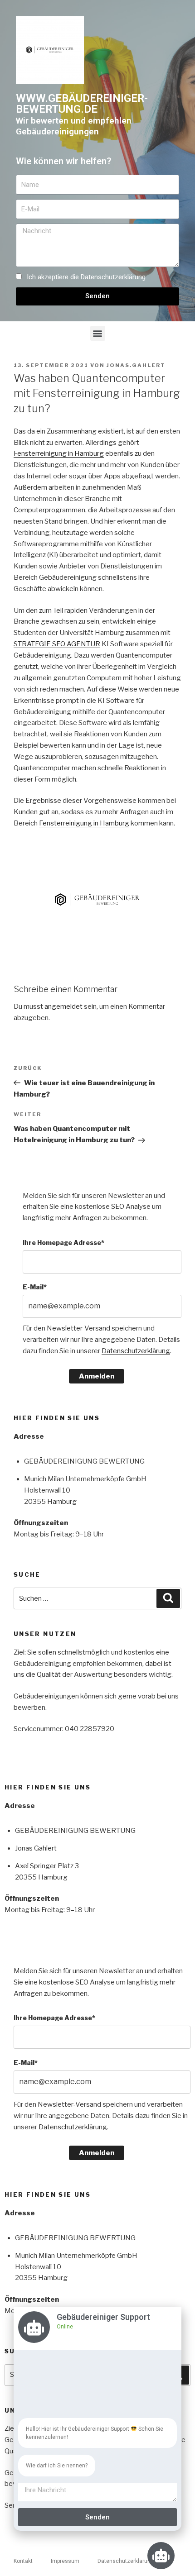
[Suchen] (168, 1598)
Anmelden (97, 1376)
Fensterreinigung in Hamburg (59, 453)
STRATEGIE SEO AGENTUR (57, 644)
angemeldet (63, 1007)
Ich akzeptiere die (86, 277)
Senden (97, 2517)
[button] (98, 333)
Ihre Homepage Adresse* (63, 1243)
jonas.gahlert (136, 365)
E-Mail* (35, 1287)
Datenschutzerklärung (113, 277)
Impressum (65, 2561)
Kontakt (23, 2561)
